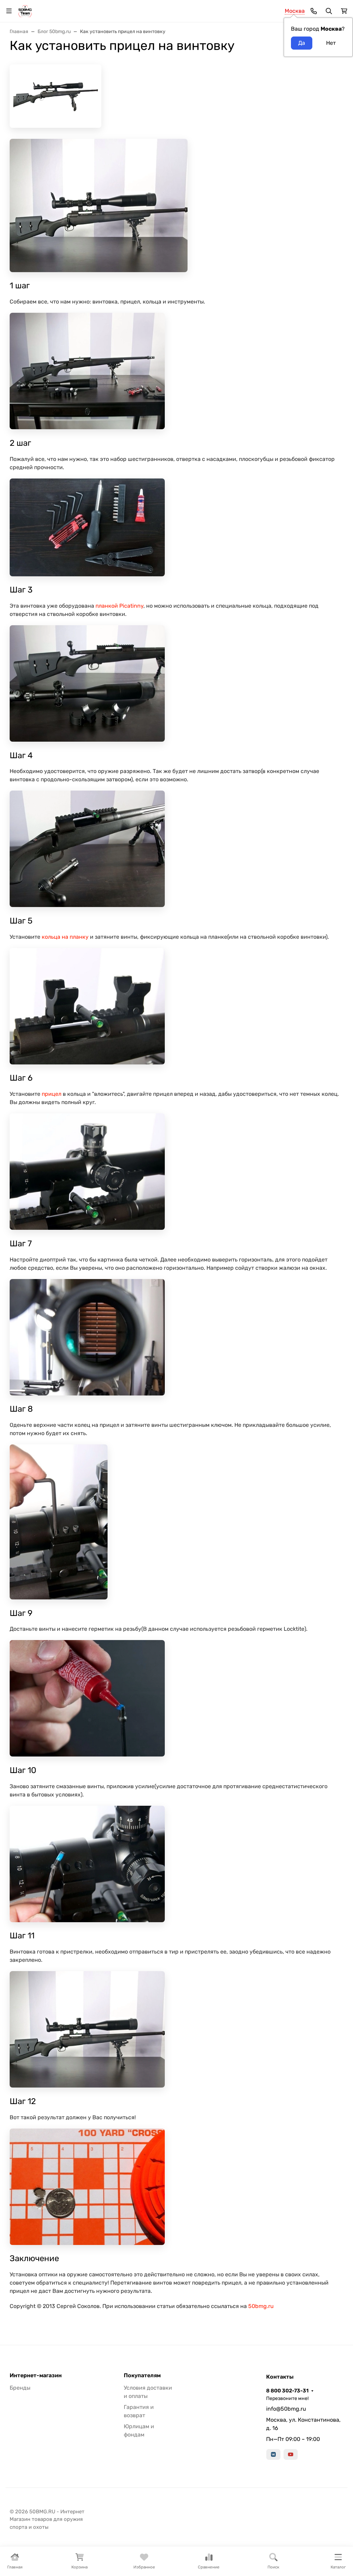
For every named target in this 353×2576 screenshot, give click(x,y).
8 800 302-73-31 (287, 2391)
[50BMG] (25, 11)
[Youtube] (291, 2454)
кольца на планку (65, 937)
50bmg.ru (261, 2306)
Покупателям (142, 2376)
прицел (52, 1094)
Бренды (20, 2388)
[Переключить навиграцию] (9, 11)
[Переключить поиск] (329, 11)
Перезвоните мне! (287, 2398)
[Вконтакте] (273, 2454)
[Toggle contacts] (314, 11)
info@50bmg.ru (286, 2409)
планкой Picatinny (119, 606)
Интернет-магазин (36, 2376)
